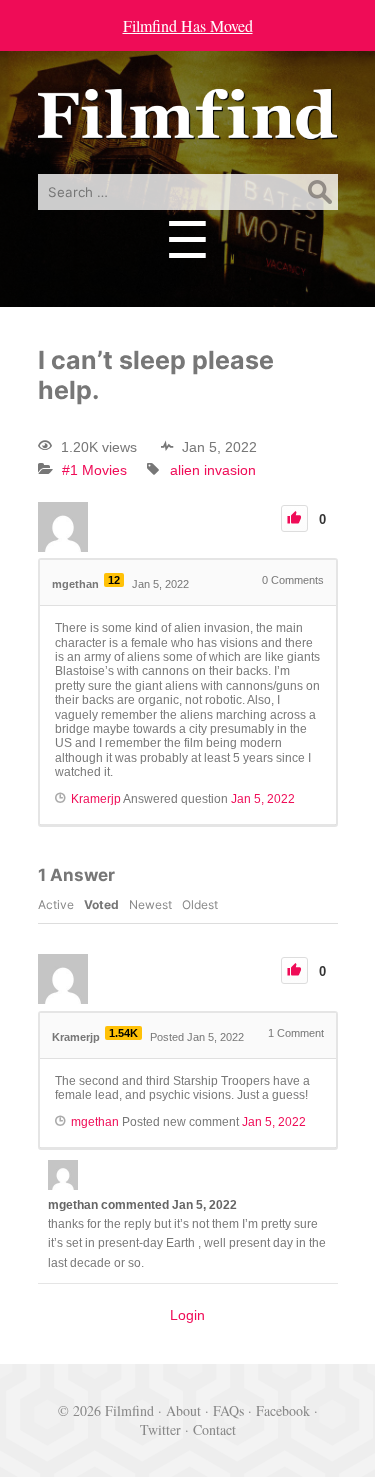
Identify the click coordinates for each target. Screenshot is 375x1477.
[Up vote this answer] (294, 970)
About (183, 1410)
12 (114, 580)
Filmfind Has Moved (188, 25)
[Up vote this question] (294, 518)
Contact (214, 1429)
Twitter (160, 1429)
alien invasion (213, 470)
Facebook (283, 1410)
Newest (150, 904)
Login (187, 1315)
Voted (101, 904)
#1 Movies (94, 470)
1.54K (123, 1033)
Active (56, 904)
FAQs (228, 1410)
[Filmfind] (188, 124)
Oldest (200, 904)
